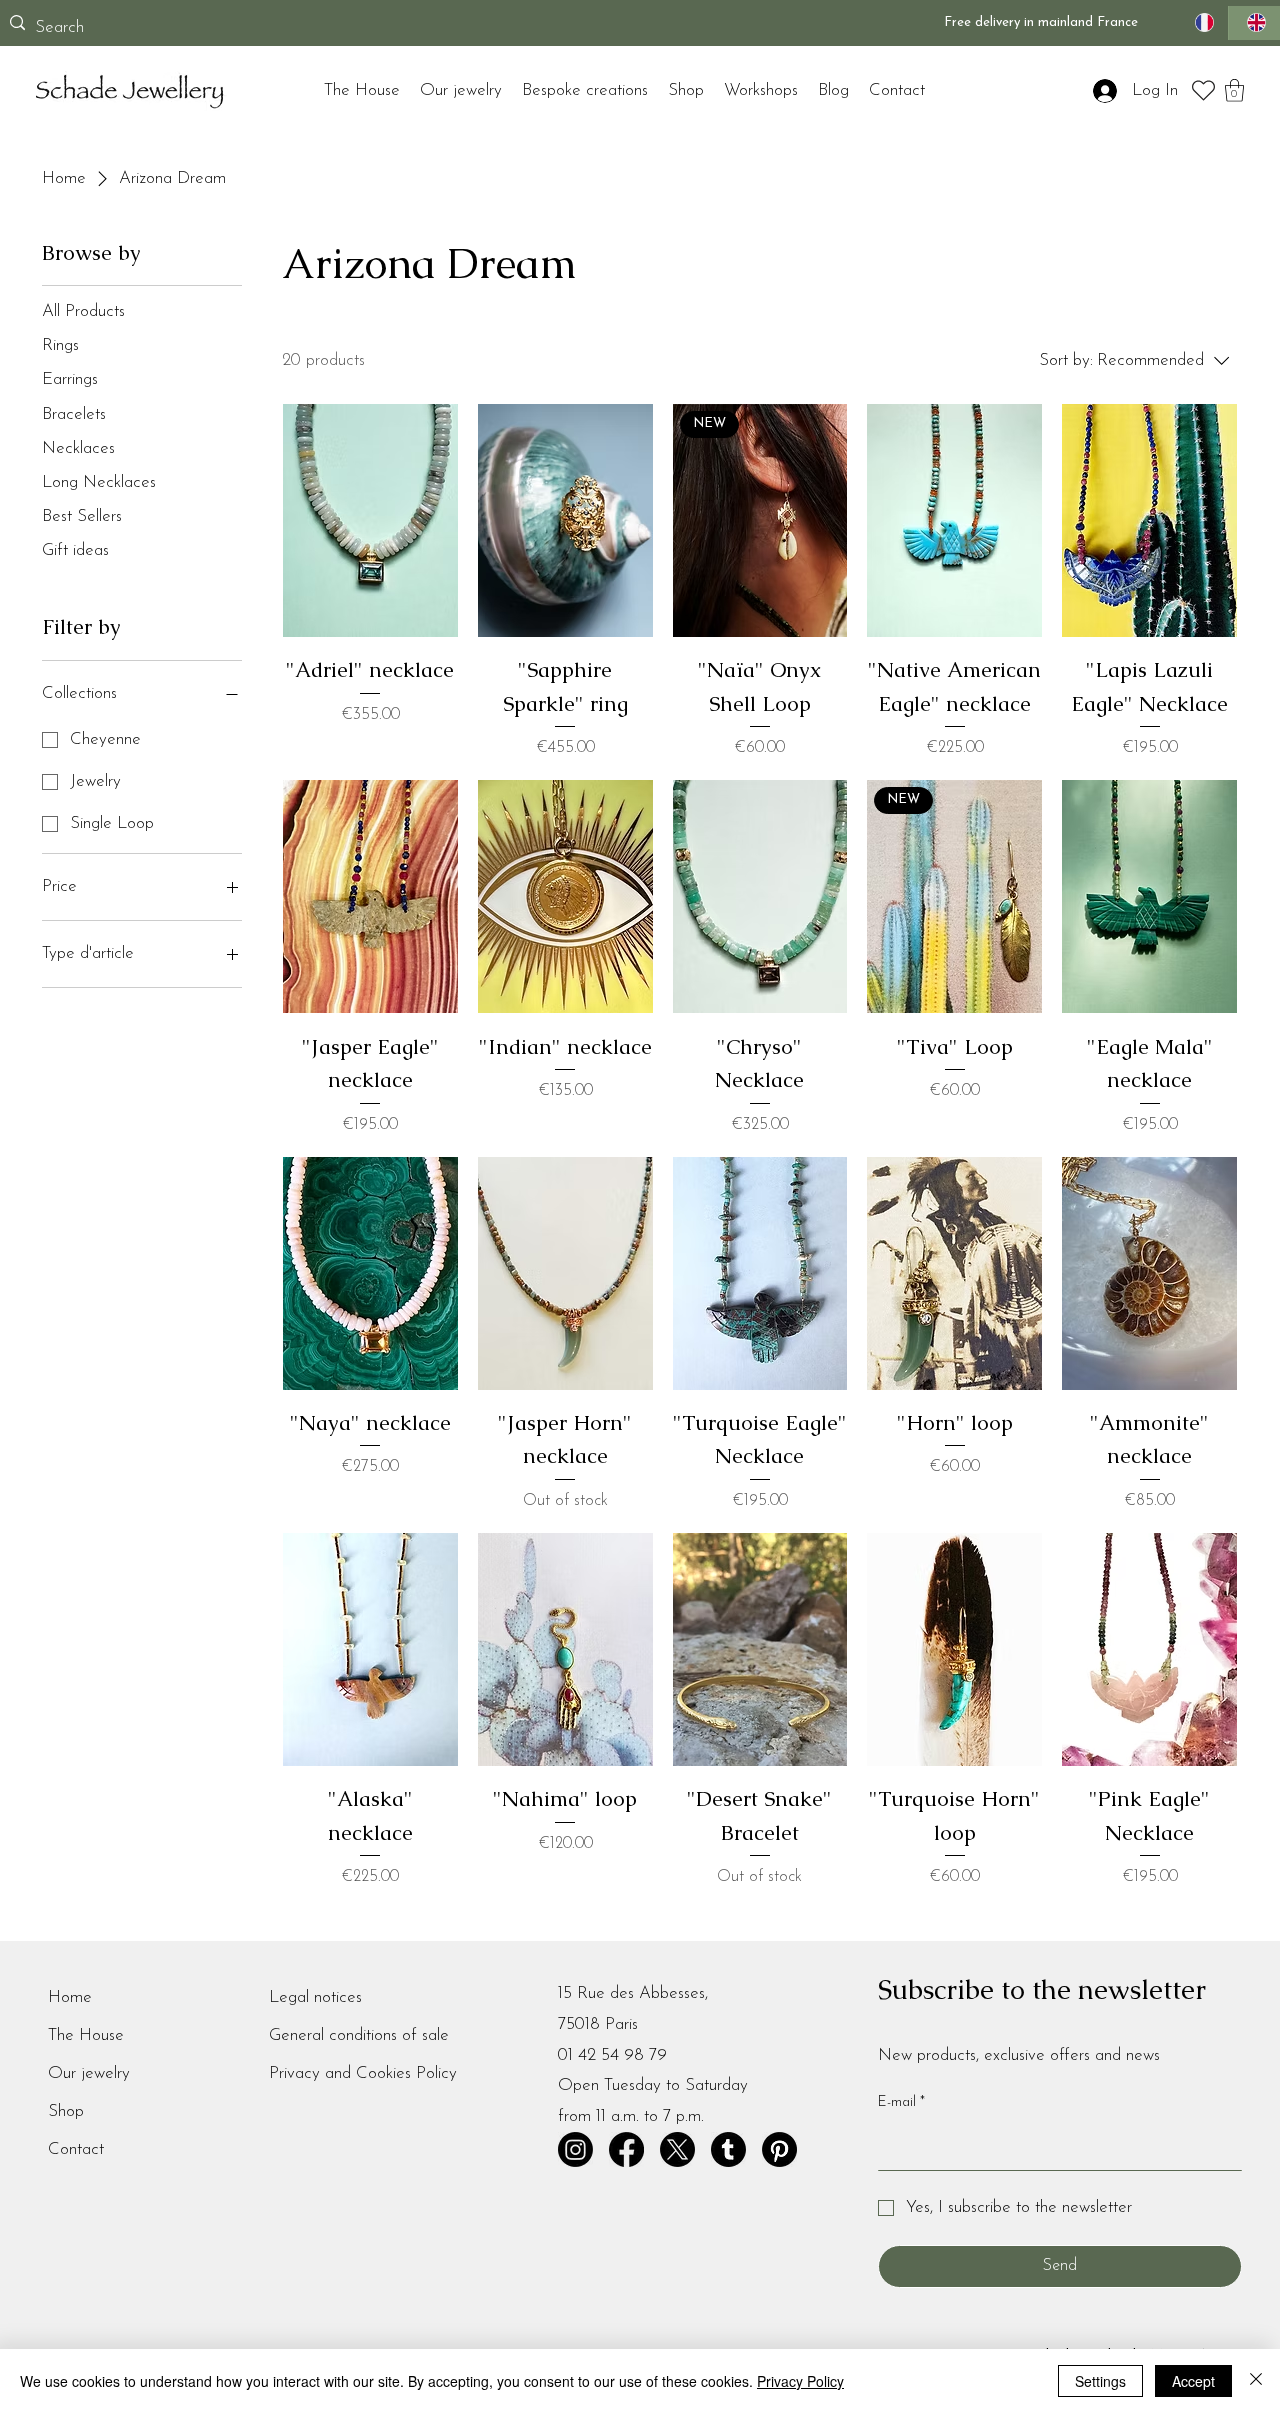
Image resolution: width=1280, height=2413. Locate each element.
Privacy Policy (800, 2381)
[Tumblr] (728, 2149)
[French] (1202, 23)
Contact (76, 2149)
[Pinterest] (779, 2149)
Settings (1100, 2381)
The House (86, 2035)
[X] (677, 2149)
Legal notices (315, 1997)
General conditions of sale (359, 2035)
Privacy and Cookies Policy (363, 2073)
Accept (1193, 2381)
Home (70, 1997)
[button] (1234, 90)
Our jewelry (89, 2073)
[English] (1254, 23)
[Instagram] (575, 2149)
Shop (66, 2111)
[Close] (1256, 2381)
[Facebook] (626, 2149)
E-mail (901, 2102)
